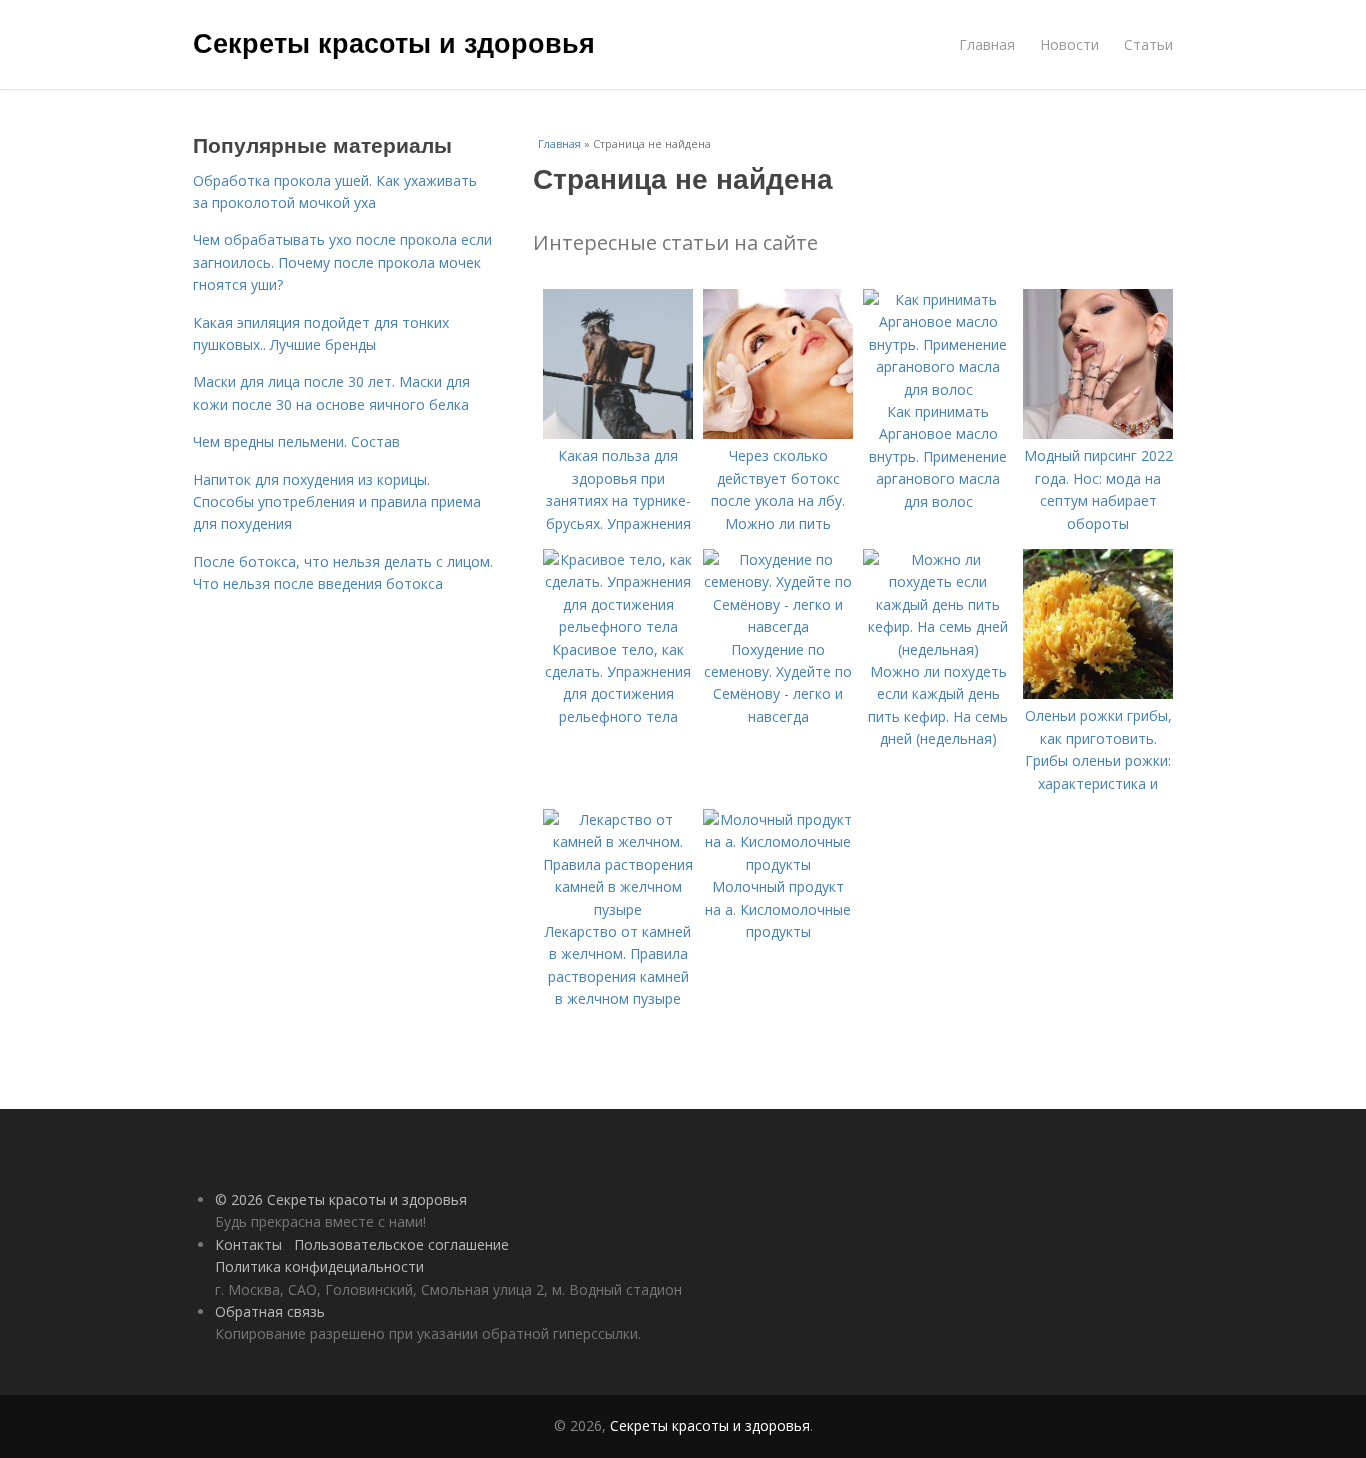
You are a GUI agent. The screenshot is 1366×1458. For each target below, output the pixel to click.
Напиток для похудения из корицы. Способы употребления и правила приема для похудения (337, 502)
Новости (1069, 44)
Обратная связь (270, 1311)
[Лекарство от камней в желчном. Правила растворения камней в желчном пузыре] (618, 909)
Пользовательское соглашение (401, 1244)
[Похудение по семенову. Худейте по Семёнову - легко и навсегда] (778, 626)
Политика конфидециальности (319, 1266)
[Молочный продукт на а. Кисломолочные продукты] (778, 864)
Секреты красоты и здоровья (394, 42)
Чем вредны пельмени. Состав (296, 441)
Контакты (248, 1244)
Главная (987, 44)
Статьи (1148, 44)
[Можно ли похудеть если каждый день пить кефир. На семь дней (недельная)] (938, 649)
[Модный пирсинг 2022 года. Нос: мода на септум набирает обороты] (1098, 433)
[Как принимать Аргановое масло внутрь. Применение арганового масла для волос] (938, 389)
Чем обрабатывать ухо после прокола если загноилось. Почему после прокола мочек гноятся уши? (342, 262)
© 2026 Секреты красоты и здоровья (341, 1199)
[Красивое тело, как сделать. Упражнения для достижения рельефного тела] (618, 626)
